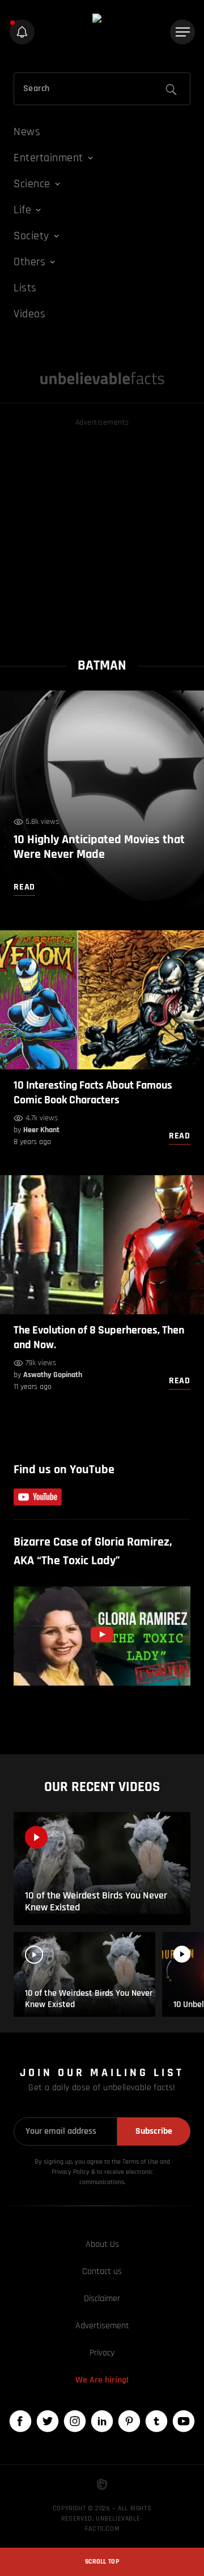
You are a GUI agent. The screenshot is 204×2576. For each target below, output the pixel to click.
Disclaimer (102, 2299)
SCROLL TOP (102, 2562)
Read (180, 1136)
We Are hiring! (102, 2380)
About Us (102, 2244)
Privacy (102, 2353)
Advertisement (102, 2326)
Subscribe (154, 2131)
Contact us (102, 2271)
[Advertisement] (102, 531)
